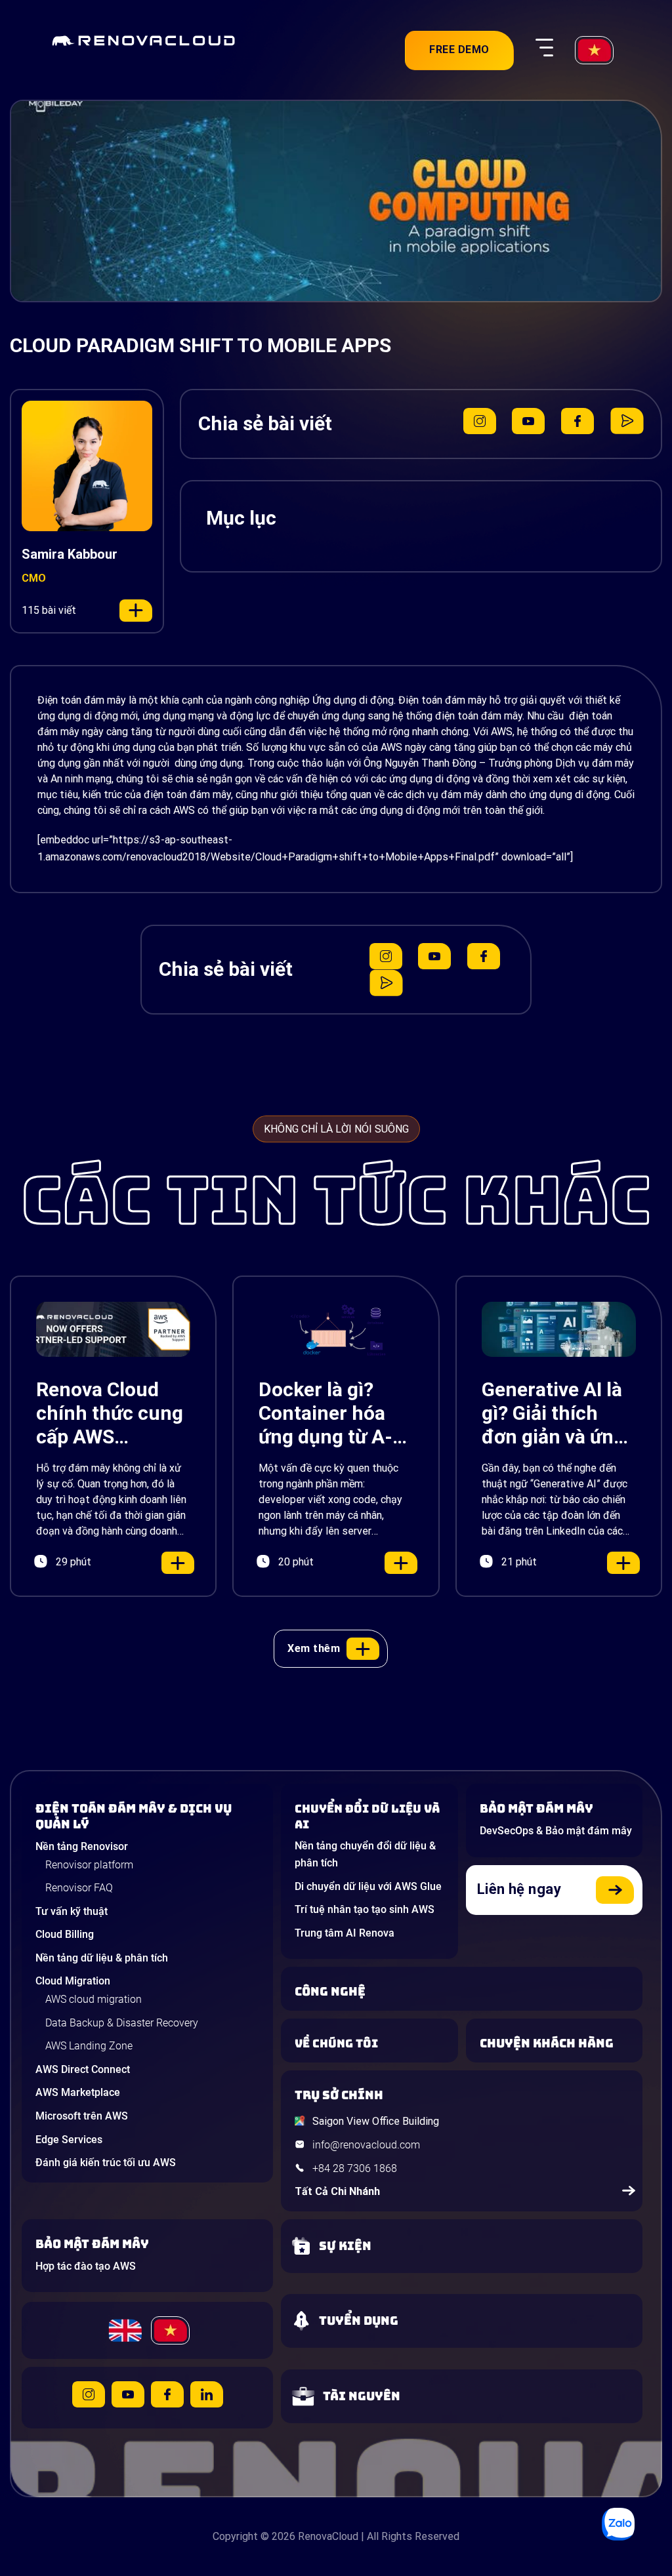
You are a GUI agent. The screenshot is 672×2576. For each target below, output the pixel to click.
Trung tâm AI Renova (345, 1933)
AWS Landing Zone (89, 2046)
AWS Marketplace (78, 2092)
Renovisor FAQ (79, 1888)
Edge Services (69, 2140)
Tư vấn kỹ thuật (72, 1911)
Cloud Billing (65, 1934)
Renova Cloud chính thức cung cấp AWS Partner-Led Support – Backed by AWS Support (110, 1413)
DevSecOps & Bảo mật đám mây (556, 1831)
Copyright (235, 2536)
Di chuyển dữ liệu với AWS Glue (368, 1886)
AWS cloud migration (94, 1999)
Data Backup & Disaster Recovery (122, 2023)
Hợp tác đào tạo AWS (86, 2266)
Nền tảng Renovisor (82, 1846)
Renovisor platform (89, 1865)
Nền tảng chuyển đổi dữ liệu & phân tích (365, 1854)
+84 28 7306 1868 (355, 2168)
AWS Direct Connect (83, 2069)
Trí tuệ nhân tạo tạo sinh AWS (365, 1909)
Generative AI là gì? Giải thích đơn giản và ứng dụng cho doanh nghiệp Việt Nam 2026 (556, 1413)
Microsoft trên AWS (82, 2116)
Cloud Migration (73, 1981)
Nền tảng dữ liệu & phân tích (102, 1958)
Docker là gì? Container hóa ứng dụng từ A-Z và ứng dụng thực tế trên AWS (334, 1413)
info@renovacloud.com (366, 2145)
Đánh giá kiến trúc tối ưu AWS (106, 2163)
